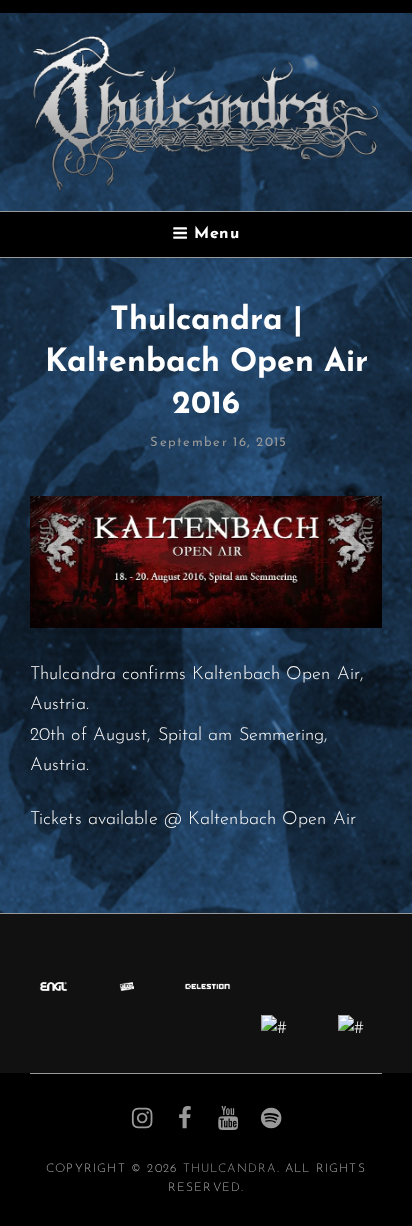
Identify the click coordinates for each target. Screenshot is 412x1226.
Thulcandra (230, 1169)
